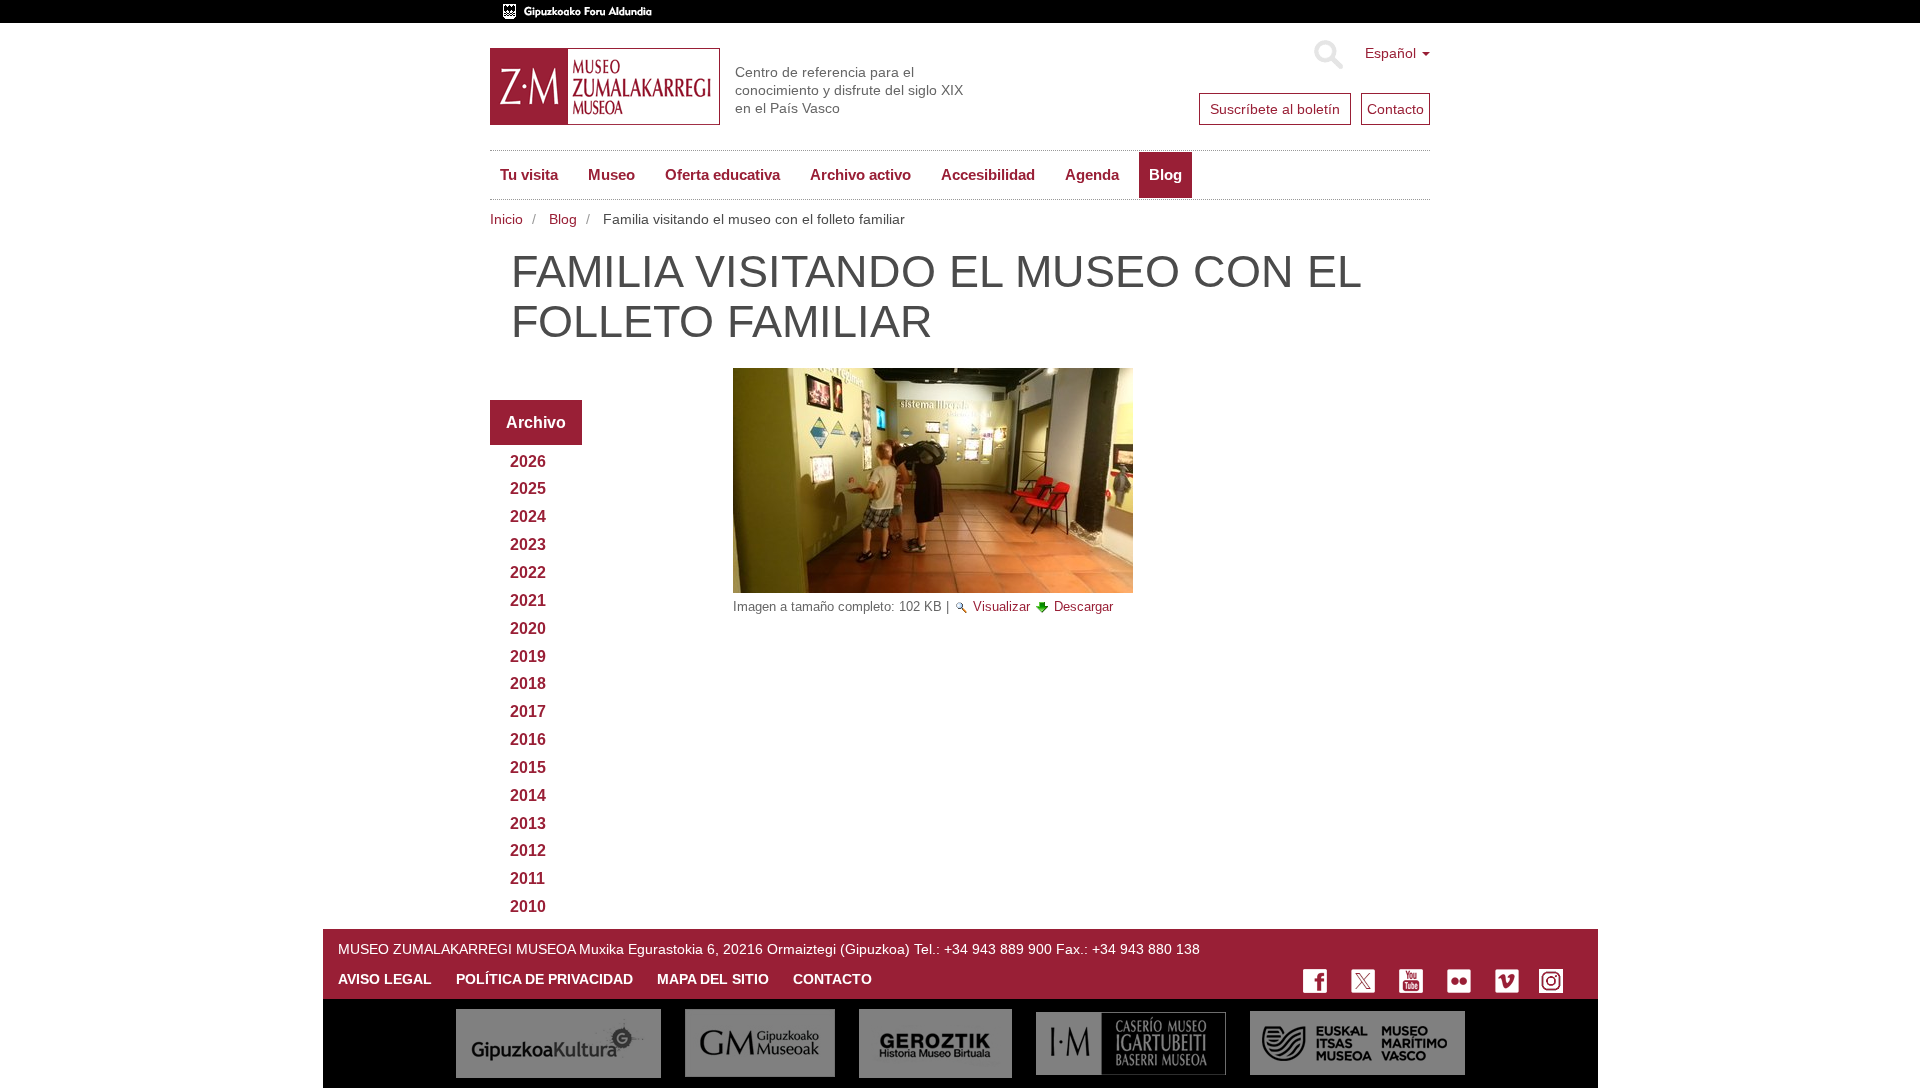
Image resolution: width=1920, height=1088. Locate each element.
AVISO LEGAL (385, 979)
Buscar (1327, 55)
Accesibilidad (988, 174)
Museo (611, 174)
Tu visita (529, 174)
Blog (1165, 174)
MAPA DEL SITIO (713, 979)
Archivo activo (860, 174)
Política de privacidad (544, 979)
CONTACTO (832, 979)
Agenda (1092, 174)
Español (1392, 53)
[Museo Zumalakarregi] (605, 86)
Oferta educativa (722, 174)
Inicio (506, 219)
